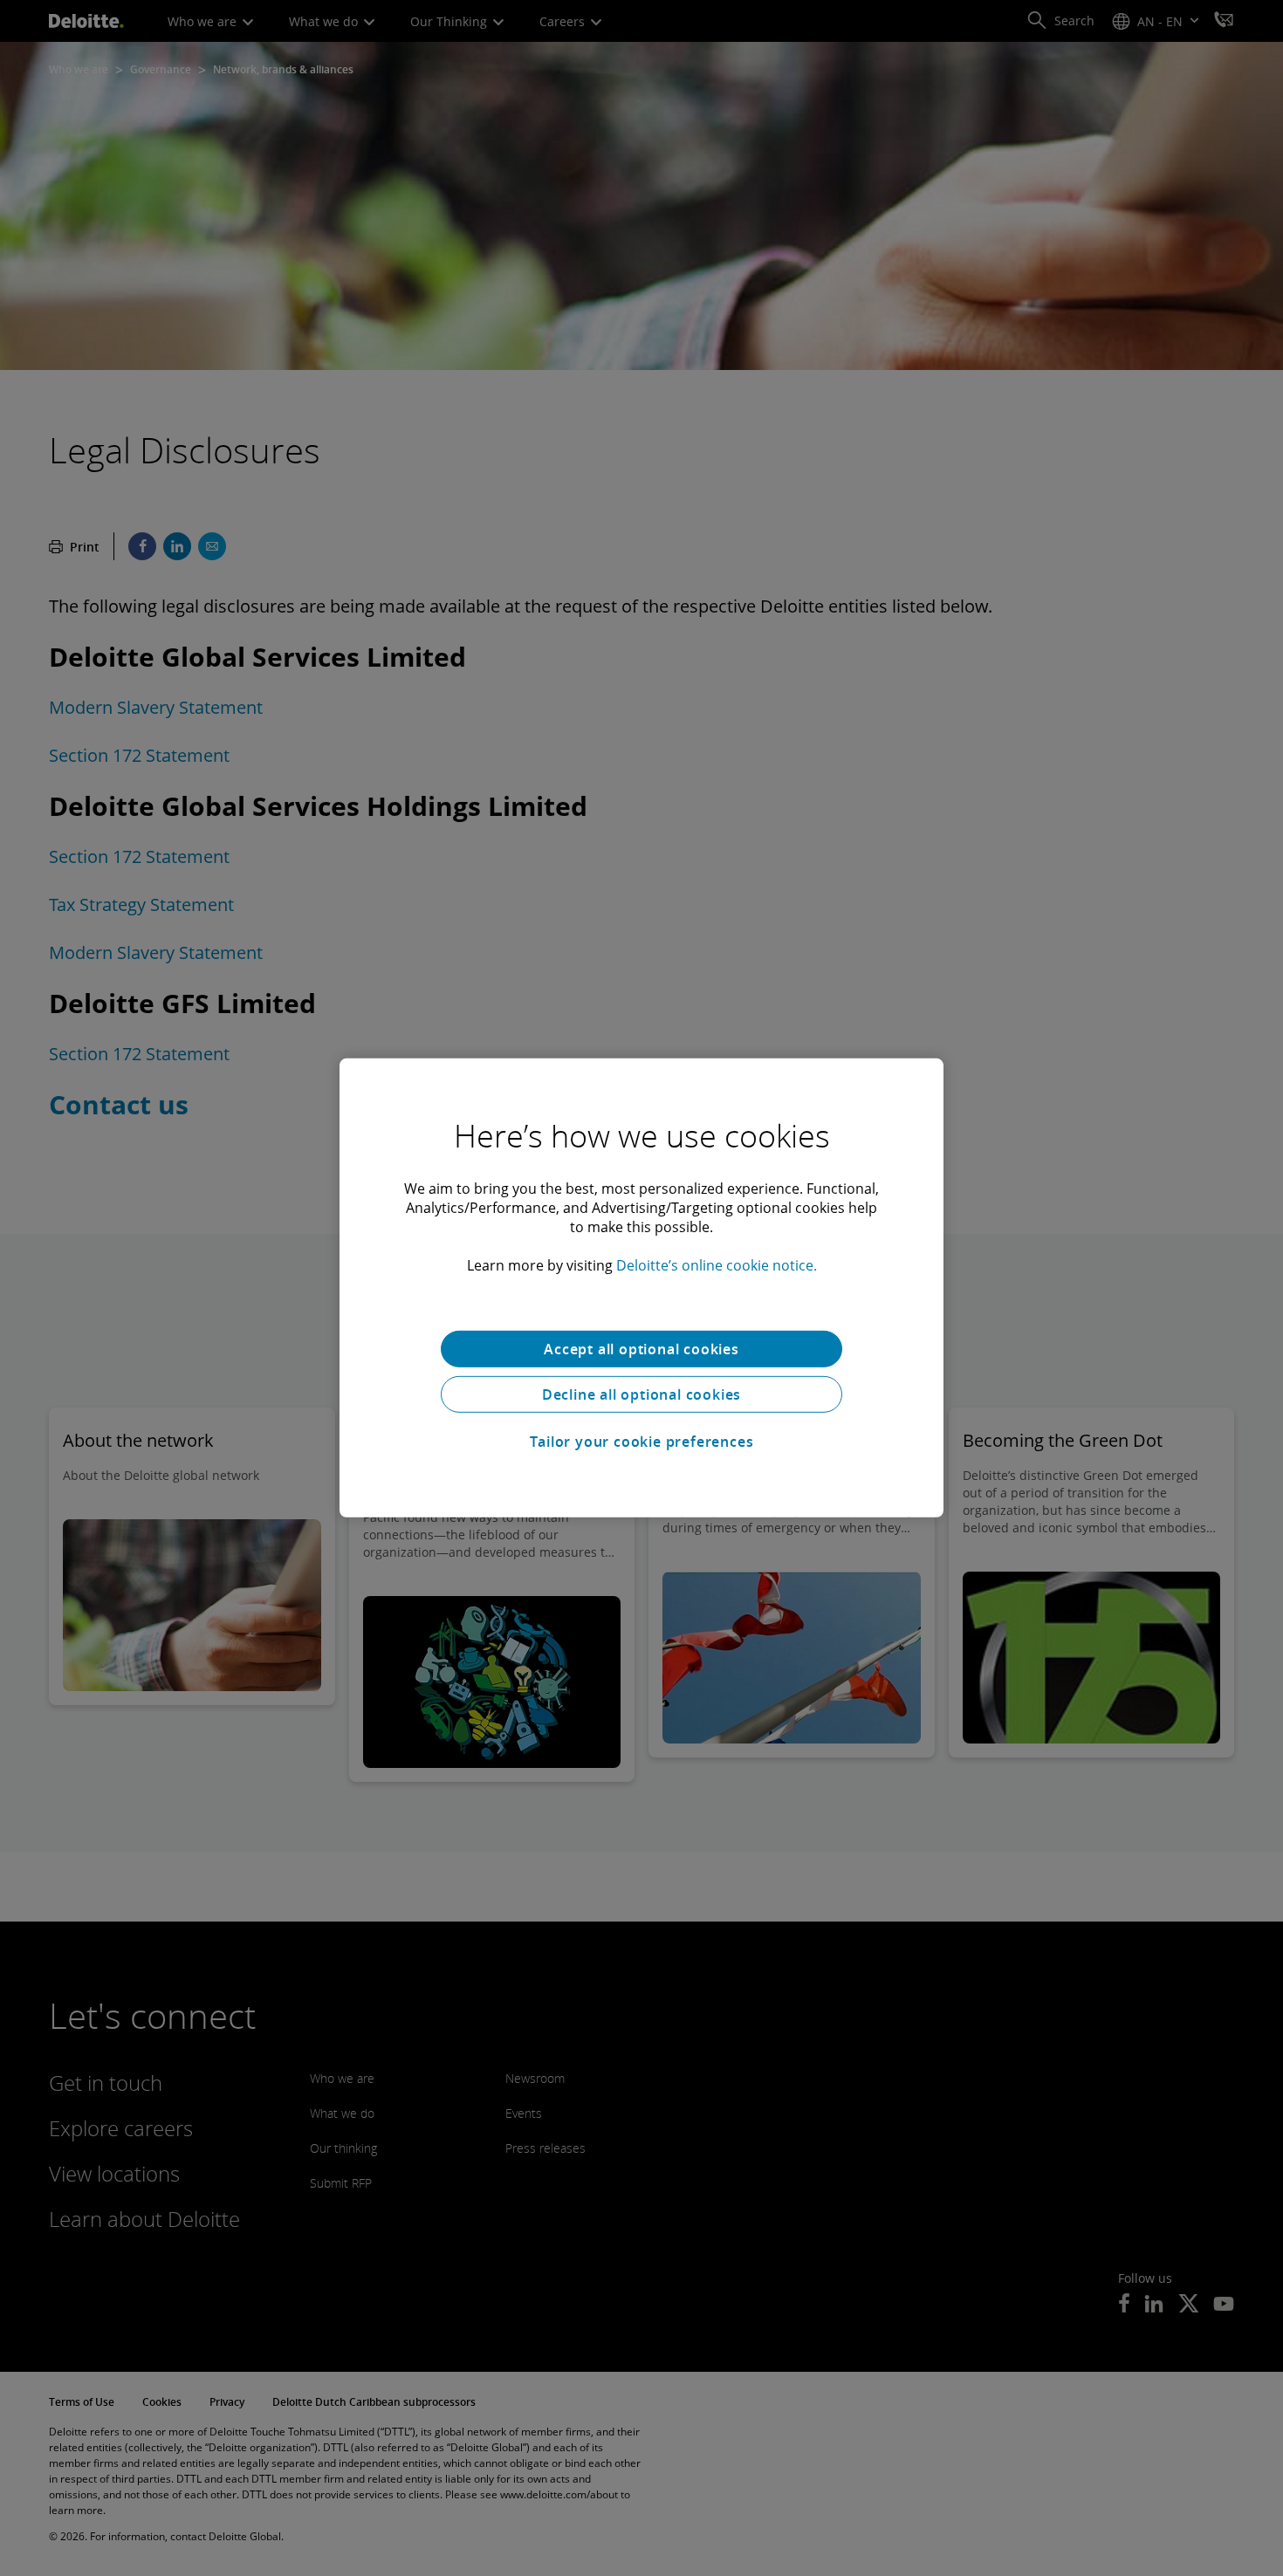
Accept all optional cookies (641, 1349)
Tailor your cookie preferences (642, 1442)
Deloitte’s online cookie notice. (717, 1265)
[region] (641, 1288)
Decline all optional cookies (641, 1394)
